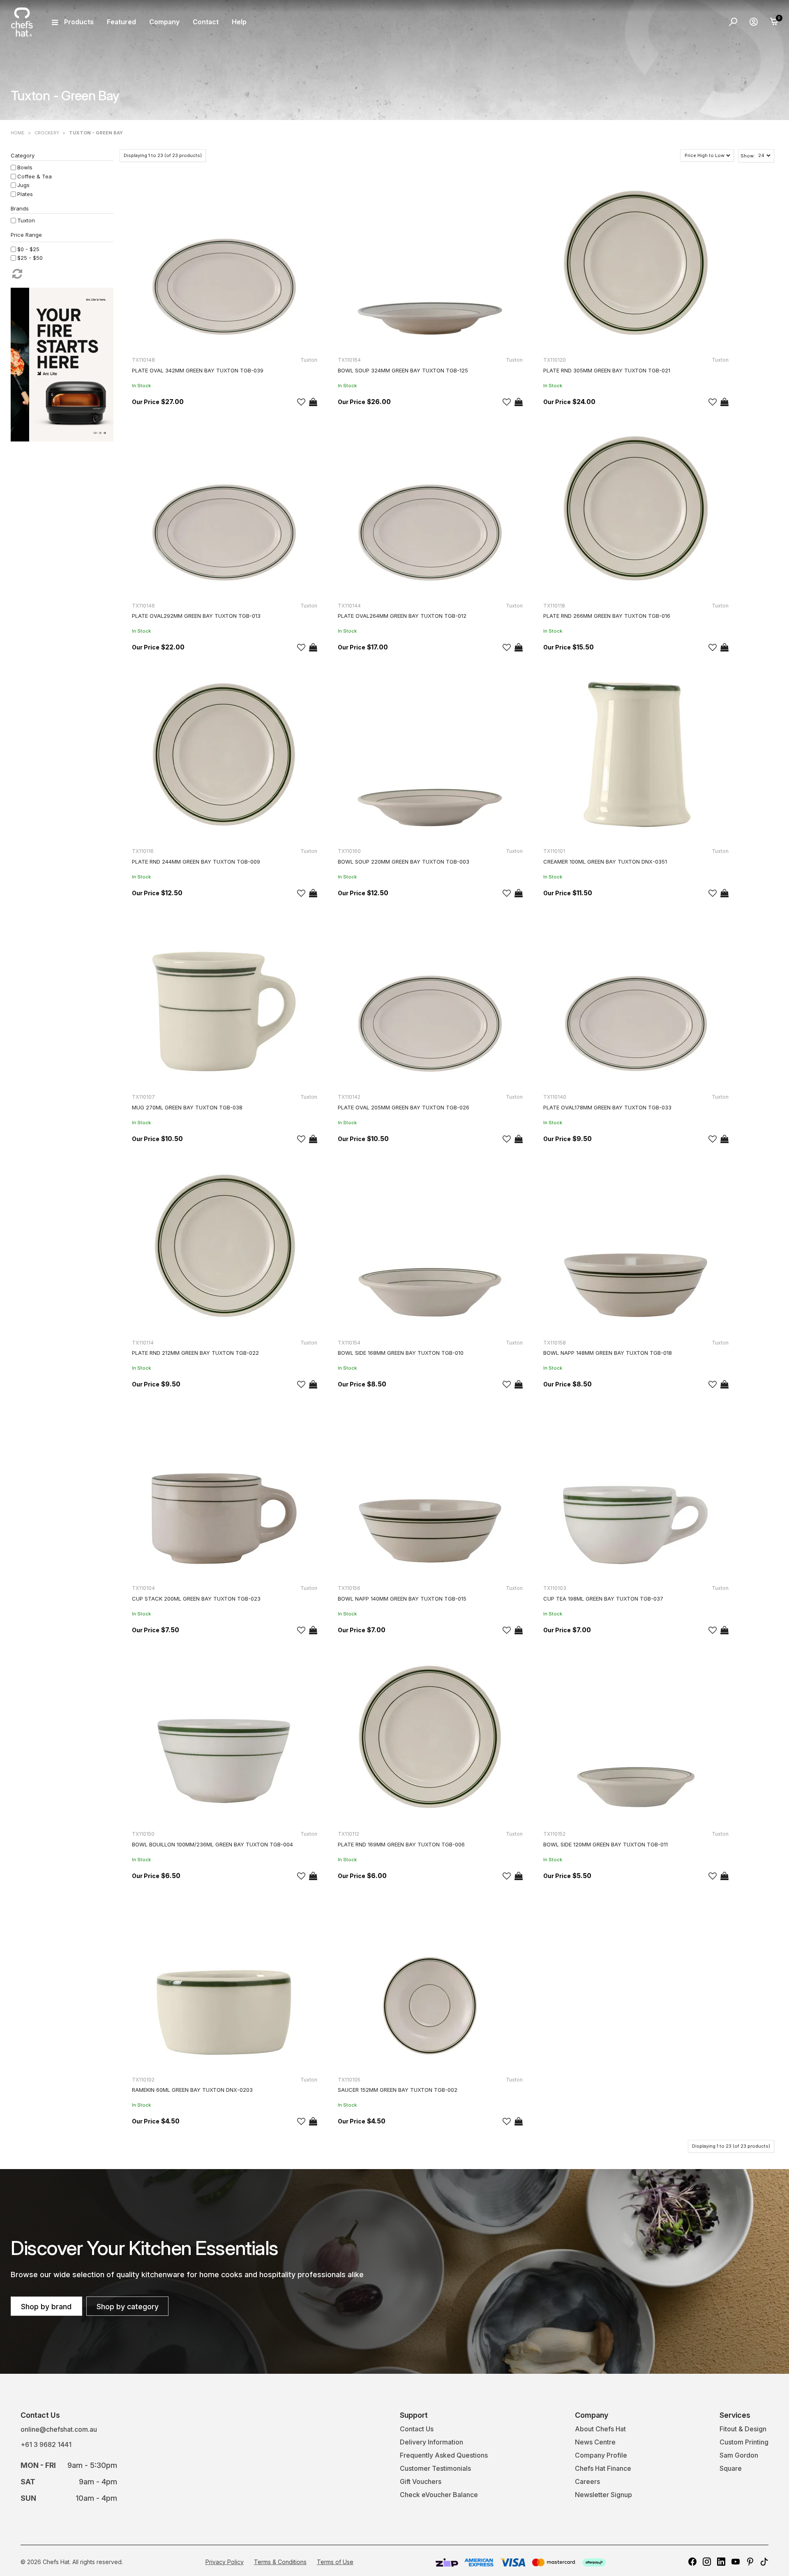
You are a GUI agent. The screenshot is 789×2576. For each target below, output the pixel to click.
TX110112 (348, 1834)
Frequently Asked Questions (444, 2455)
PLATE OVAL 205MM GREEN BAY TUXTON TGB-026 (404, 1107)
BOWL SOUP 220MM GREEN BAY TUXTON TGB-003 (404, 862)
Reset (16, 274)
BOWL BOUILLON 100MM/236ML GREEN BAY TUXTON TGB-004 (212, 1844)
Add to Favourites (301, 402)
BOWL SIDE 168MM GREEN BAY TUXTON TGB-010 (401, 1353)
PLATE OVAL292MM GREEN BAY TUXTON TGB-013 (196, 616)
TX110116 (143, 851)
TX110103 (555, 1588)
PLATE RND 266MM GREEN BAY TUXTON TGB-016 (607, 616)
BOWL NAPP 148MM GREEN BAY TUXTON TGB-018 (608, 1353)
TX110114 (143, 1343)
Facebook (692, 2562)
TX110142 (349, 1097)
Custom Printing (744, 2442)
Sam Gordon (739, 2455)
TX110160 (349, 851)
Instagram (707, 2562)
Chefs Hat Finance (603, 2468)
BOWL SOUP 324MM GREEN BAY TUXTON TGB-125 (403, 370)
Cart (774, 22)
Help (239, 22)
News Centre (595, 2442)
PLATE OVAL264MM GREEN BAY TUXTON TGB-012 (402, 616)
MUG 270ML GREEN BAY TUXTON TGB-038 (187, 1107)
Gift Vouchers (421, 2481)
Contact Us (417, 2429)
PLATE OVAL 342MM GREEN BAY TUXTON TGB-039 (198, 370)
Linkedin (721, 2562)
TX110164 (349, 360)
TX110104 (143, 1588)
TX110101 (554, 851)
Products (79, 22)
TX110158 (555, 1343)
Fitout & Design (743, 2429)
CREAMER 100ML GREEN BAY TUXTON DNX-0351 (605, 862)
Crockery (47, 133)
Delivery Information (431, 2442)
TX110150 (143, 1834)
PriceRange (62, 236)
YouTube (736, 2562)
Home (18, 133)
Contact (206, 22)
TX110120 (555, 360)
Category (23, 155)
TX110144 (349, 606)
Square (731, 2468)
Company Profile (601, 2455)
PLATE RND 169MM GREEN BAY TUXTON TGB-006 (401, 1844)
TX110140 (555, 1097)
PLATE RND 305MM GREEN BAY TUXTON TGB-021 (607, 370)
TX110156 (349, 1588)
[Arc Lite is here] (62, 364)
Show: (748, 156)
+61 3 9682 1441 (46, 2444)
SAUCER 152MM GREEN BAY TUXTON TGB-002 (398, 2090)
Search (733, 22)
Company (164, 22)
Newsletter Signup (603, 2495)
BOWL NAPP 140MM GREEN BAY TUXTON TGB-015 (402, 1599)
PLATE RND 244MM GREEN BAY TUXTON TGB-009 (196, 862)
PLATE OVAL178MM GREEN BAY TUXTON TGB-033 (607, 1107)
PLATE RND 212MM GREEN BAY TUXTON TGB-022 (195, 1353)
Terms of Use (335, 2562)
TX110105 (349, 2080)
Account (754, 22)
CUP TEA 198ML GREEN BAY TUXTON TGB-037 (603, 1599)
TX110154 (349, 1343)
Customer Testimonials (435, 2468)
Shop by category (128, 2307)
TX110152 (554, 1834)
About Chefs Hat (600, 2429)
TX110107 (143, 1097)
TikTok (764, 2562)
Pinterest (750, 2562)
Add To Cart (313, 402)
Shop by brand (46, 2307)
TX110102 (143, 2080)
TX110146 (143, 606)
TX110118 (554, 606)
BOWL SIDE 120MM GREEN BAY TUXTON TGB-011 (606, 1844)
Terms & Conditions (280, 2562)
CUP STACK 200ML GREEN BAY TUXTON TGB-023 (196, 1599)
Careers (587, 2481)
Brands (20, 208)
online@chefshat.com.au (59, 2429)
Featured (121, 22)
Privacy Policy (225, 2562)
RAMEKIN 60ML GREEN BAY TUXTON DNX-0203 (192, 2090)
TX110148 (143, 360)
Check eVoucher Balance (439, 2495)
